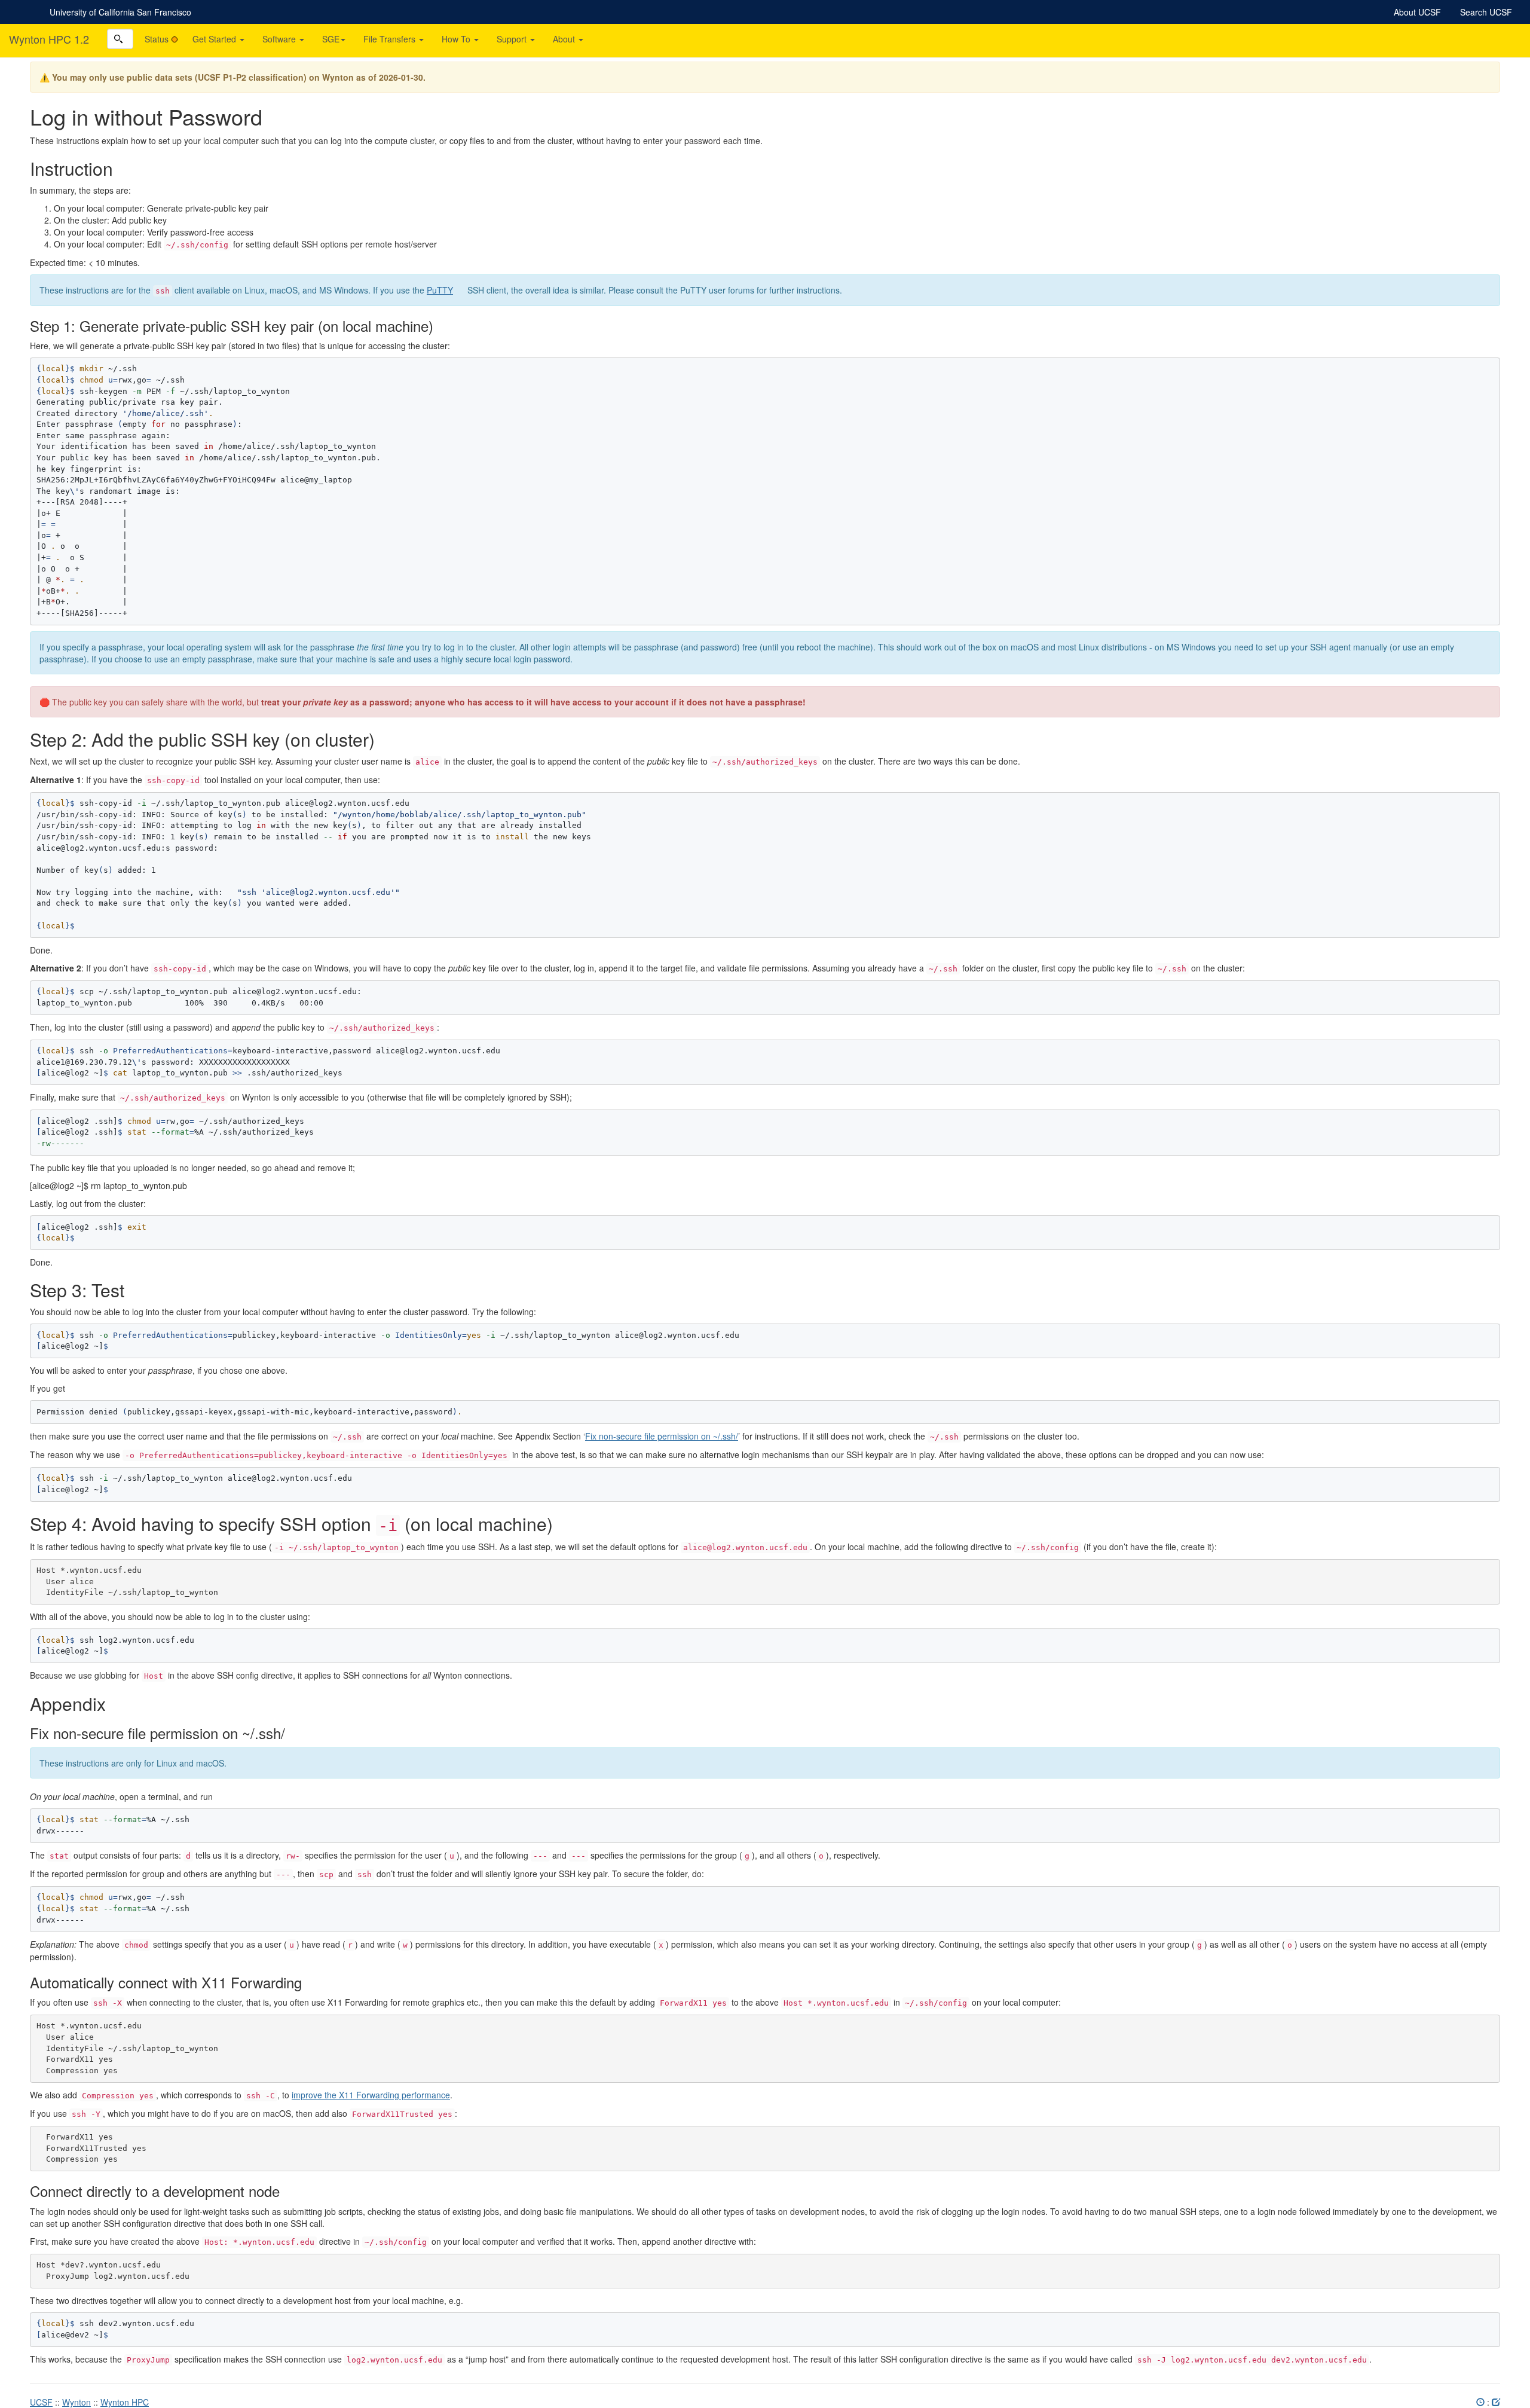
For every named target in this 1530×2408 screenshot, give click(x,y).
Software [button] (280, 39)
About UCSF (1417, 12)
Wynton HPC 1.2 (49, 39)
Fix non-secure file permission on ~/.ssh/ (662, 1436)
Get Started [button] (215, 39)
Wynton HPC (125, 2402)
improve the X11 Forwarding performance (371, 2095)
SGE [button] (331, 39)
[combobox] (120, 39)
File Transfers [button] (391, 39)
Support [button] (513, 39)
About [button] (565, 39)
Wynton (76, 2402)
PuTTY (440, 290)
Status (157, 39)
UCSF (41, 2402)
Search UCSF (1486, 12)
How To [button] (457, 39)
